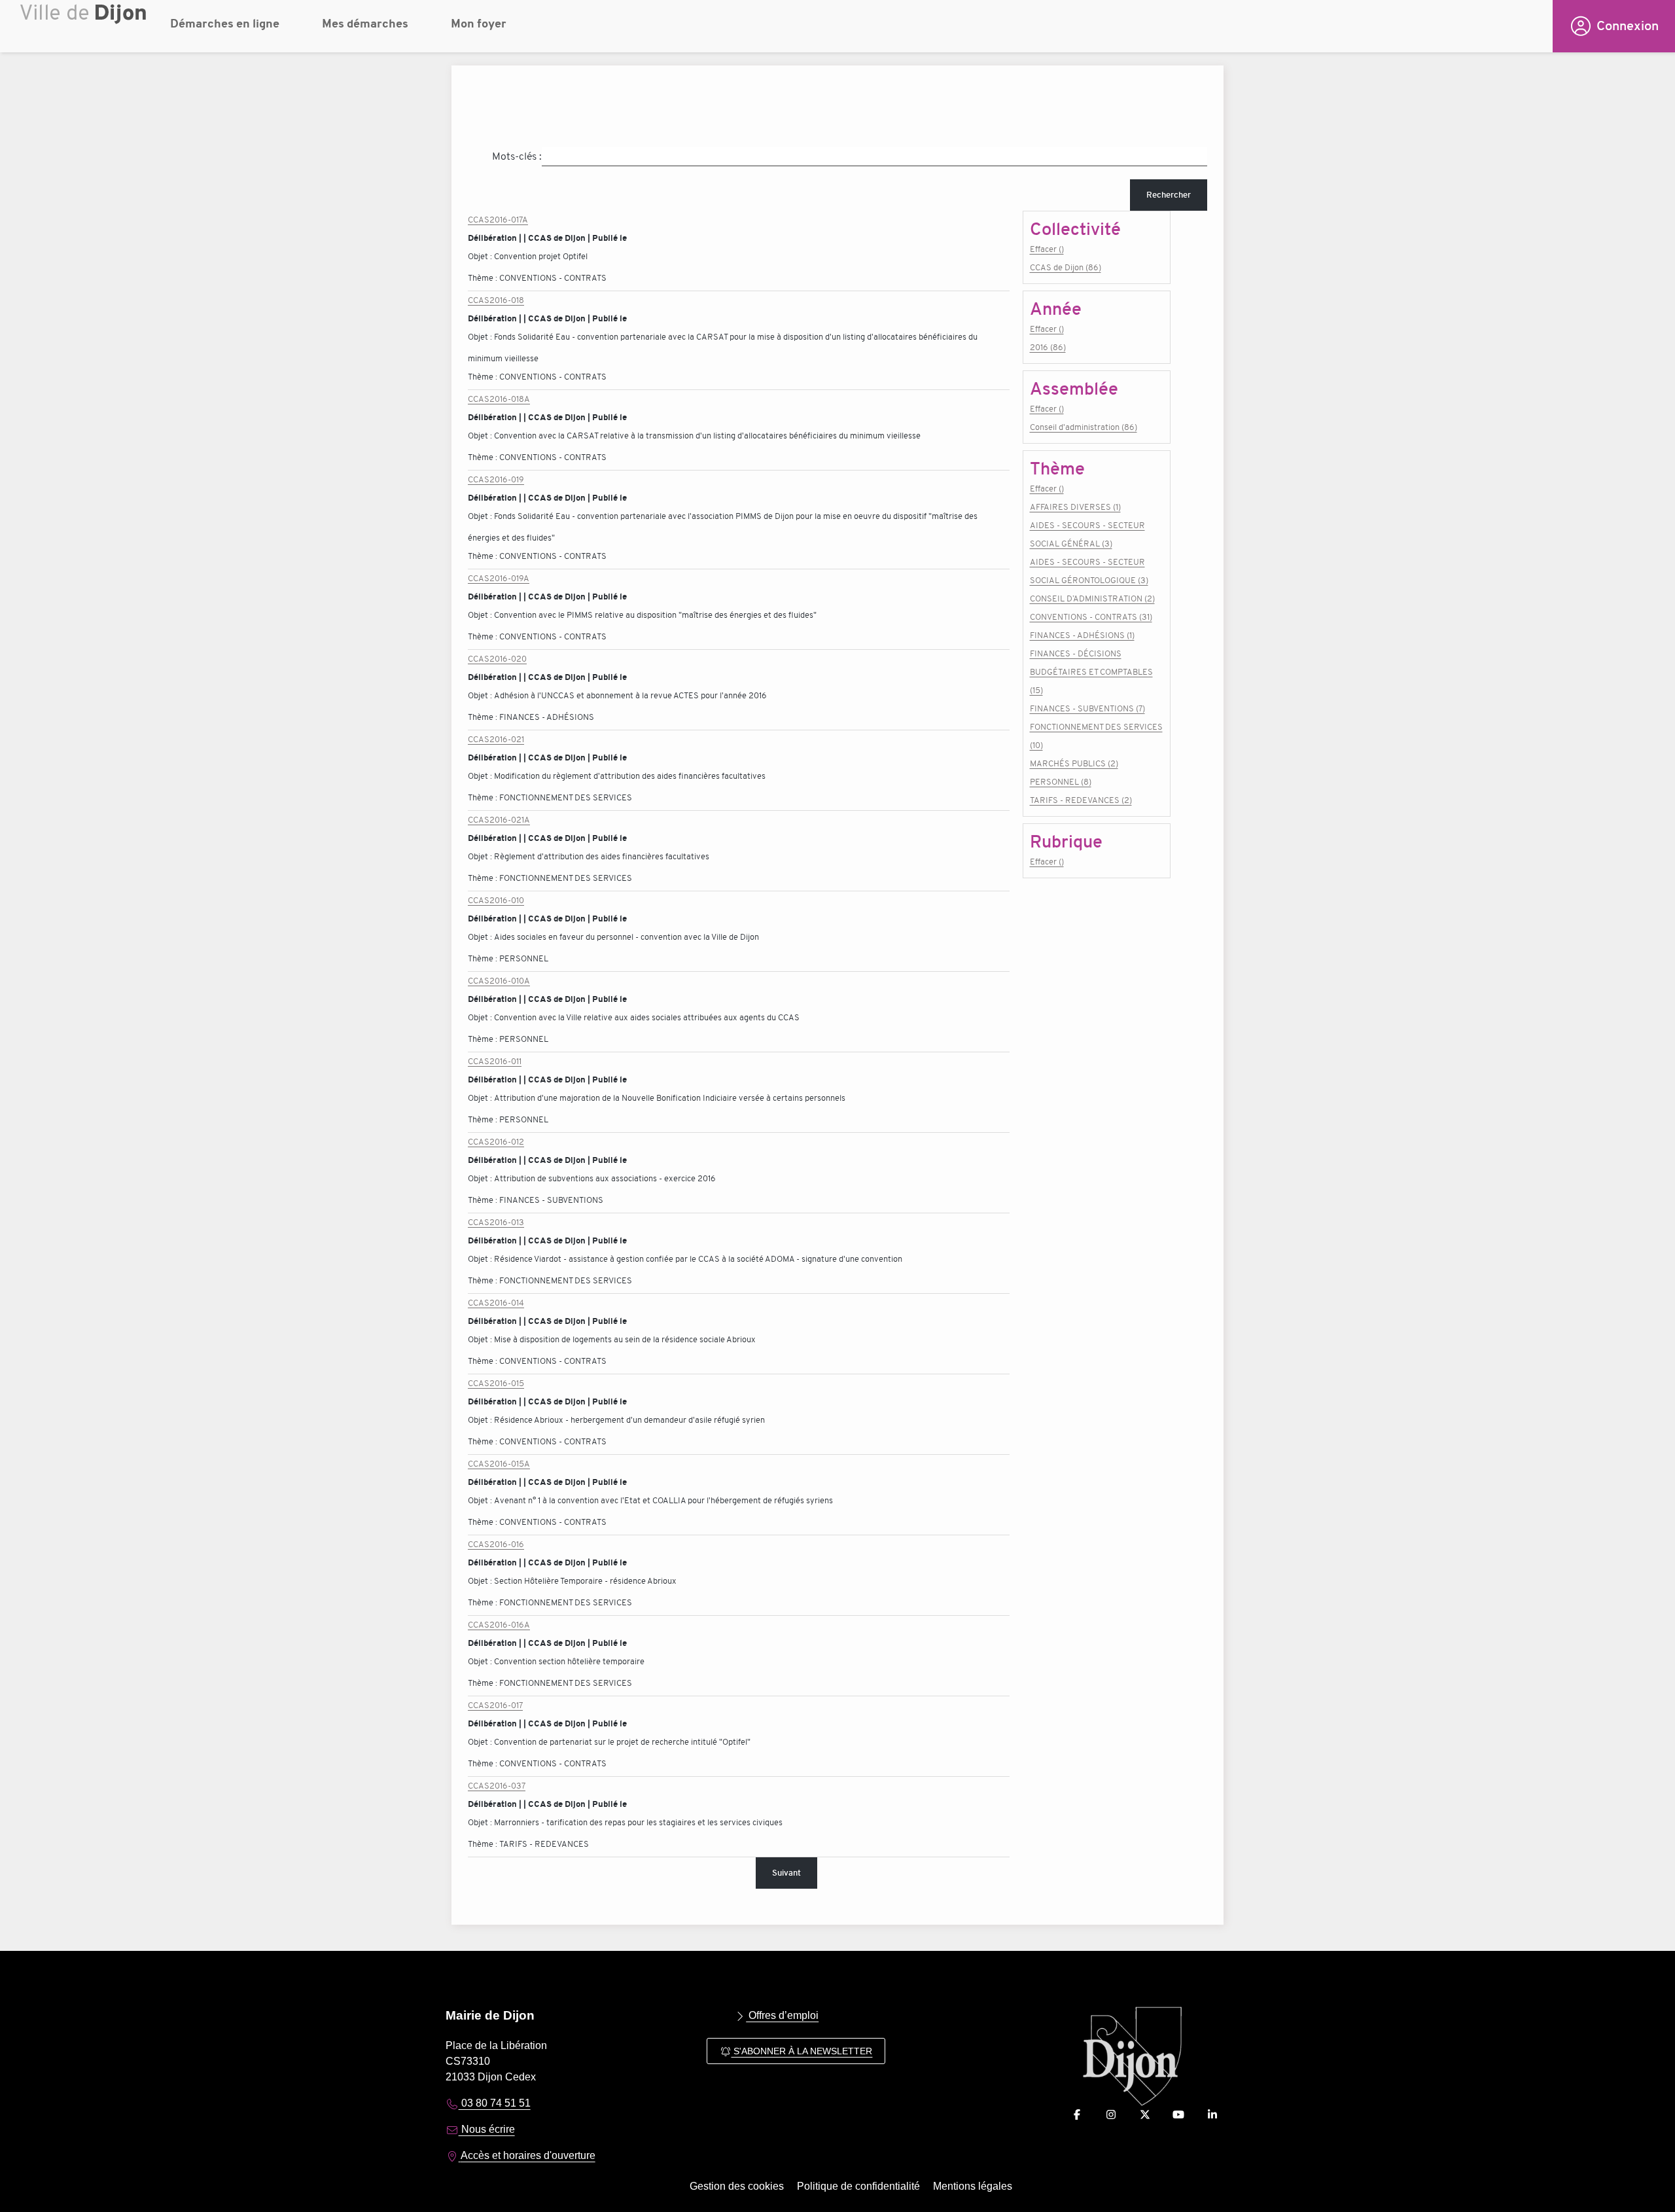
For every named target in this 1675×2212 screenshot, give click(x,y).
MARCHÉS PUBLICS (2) (1074, 763)
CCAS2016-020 (497, 659)
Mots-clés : (517, 156)
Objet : (481, 256)
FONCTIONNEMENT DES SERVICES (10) (1096, 736)
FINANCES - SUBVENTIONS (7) (1087, 708)
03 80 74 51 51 (495, 2103)
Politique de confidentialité (858, 2186)
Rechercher (1169, 195)
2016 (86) (1048, 347)
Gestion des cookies (737, 2186)
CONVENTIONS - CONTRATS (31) (1091, 617)
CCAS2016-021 (496, 739)
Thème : (484, 278)
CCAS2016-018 (496, 300)
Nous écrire (487, 2129)
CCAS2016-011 (495, 1061)
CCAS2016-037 (497, 1786)
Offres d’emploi (782, 2015)
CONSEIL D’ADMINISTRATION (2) (1092, 598)
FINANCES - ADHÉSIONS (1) (1082, 635)
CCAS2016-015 (496, 1383)
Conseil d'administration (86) (1084, 427)
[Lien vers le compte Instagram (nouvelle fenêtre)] (1111, 2115)
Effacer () (1047, 249)
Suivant (786, 1873)
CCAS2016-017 (495, 1705)
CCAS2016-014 (496, 1303)
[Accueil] (85, 29)
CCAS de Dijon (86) (1066, 267)
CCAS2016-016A (499, 1625)
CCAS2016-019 (496, 479)
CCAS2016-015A (499, 1464)
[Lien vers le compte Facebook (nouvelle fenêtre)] (1077, 2115)
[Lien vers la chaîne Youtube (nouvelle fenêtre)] (1178, 2115)
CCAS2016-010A (499, 981)
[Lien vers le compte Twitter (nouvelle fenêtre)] (1145, 2115)
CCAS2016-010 (496, 900)
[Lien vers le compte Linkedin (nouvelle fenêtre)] (1212, 2115)
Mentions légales (973, 2186)
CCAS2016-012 (496, 1142)
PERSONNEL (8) (1061, 782)
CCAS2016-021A (499, 820)
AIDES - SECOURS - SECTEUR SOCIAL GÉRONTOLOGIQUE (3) (1089, 571)
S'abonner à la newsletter (802, 2051)
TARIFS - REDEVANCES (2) (1081, 800)
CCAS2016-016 (496, 1544)
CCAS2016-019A (499, 578)
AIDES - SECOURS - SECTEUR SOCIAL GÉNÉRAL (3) (1087, 534)
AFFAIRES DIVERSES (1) (1075, 507)
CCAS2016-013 (496, 1222)
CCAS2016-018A (499, 399)
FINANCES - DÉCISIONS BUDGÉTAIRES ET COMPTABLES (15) (1091, 672)
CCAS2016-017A (498, 220)
